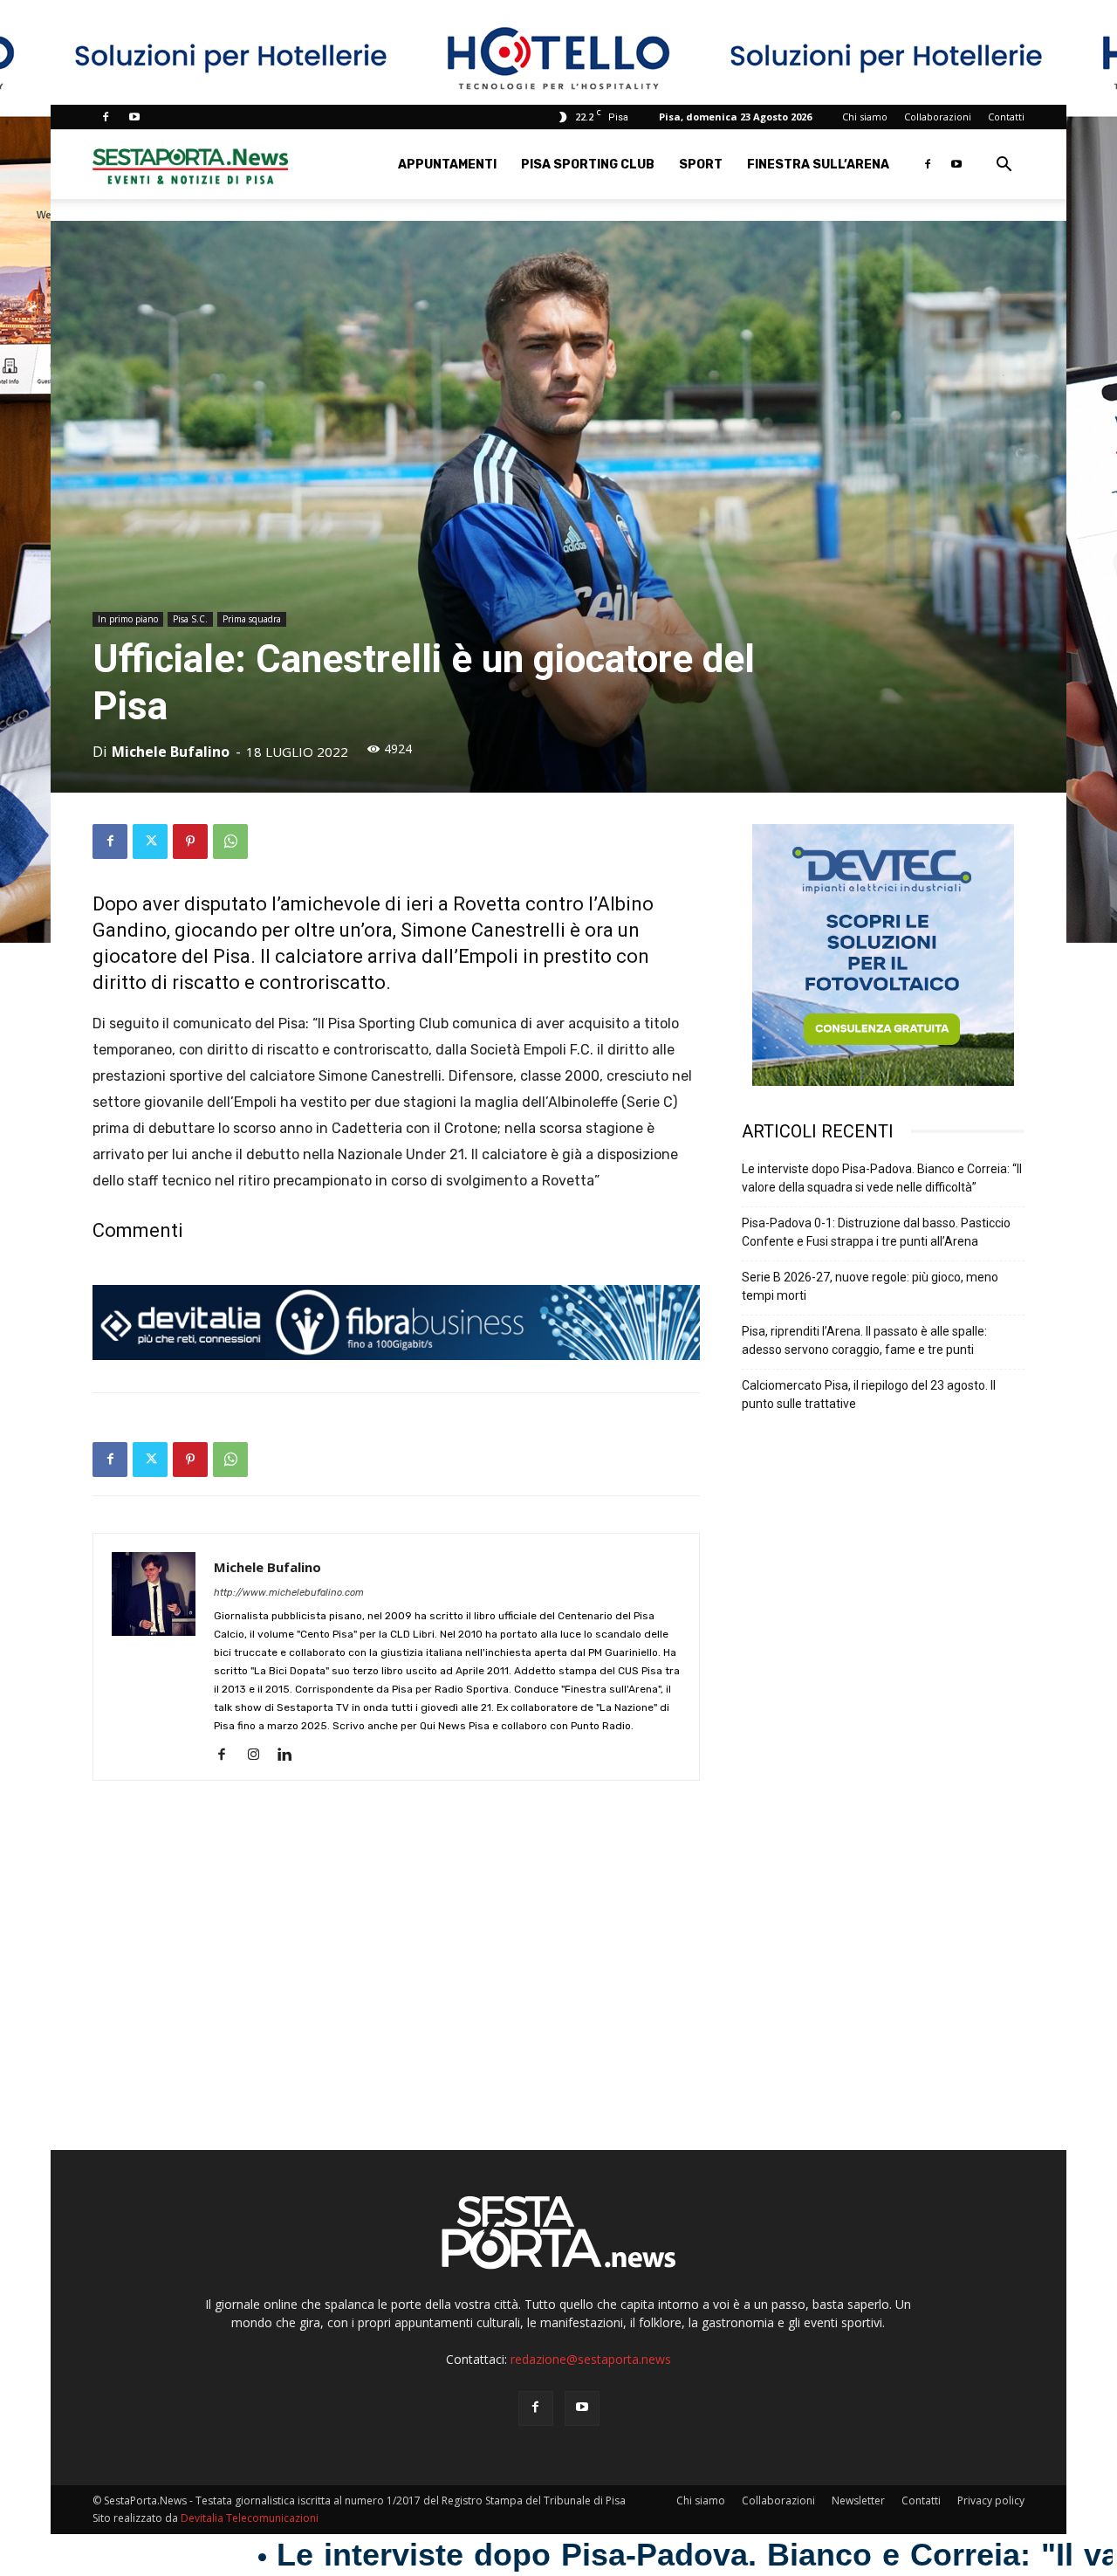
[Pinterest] (190, 841)
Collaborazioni (938, 117)
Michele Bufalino (171, 752)
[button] (1004, 166)
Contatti (1006, 117)
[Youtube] (134, 117)
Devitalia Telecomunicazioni (250, 2518)
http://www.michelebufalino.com (289, 1593)
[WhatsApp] (230, 841)
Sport (701, 165)
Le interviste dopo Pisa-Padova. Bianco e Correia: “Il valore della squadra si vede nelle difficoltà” (882, 1178)
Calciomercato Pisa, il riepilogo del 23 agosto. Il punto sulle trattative (869, 1394)
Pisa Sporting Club (588, 165)
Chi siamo (865, 117)
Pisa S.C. (190, 619)
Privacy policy (991, 2500)
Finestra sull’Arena (818, 165)
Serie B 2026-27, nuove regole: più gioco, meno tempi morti (870, 1286)
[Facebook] (106, 117)
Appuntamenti (447, 165)
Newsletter (858, 2500)
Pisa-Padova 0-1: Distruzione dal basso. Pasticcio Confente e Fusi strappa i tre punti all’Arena (876, 1232)
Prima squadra (252, 619)
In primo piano (128, 619)
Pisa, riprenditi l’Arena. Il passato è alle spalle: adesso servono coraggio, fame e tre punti (864, 1340)
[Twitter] (150, 841)
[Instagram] (260, 1755)
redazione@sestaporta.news (591, 2359)
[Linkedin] (291, 1755)
